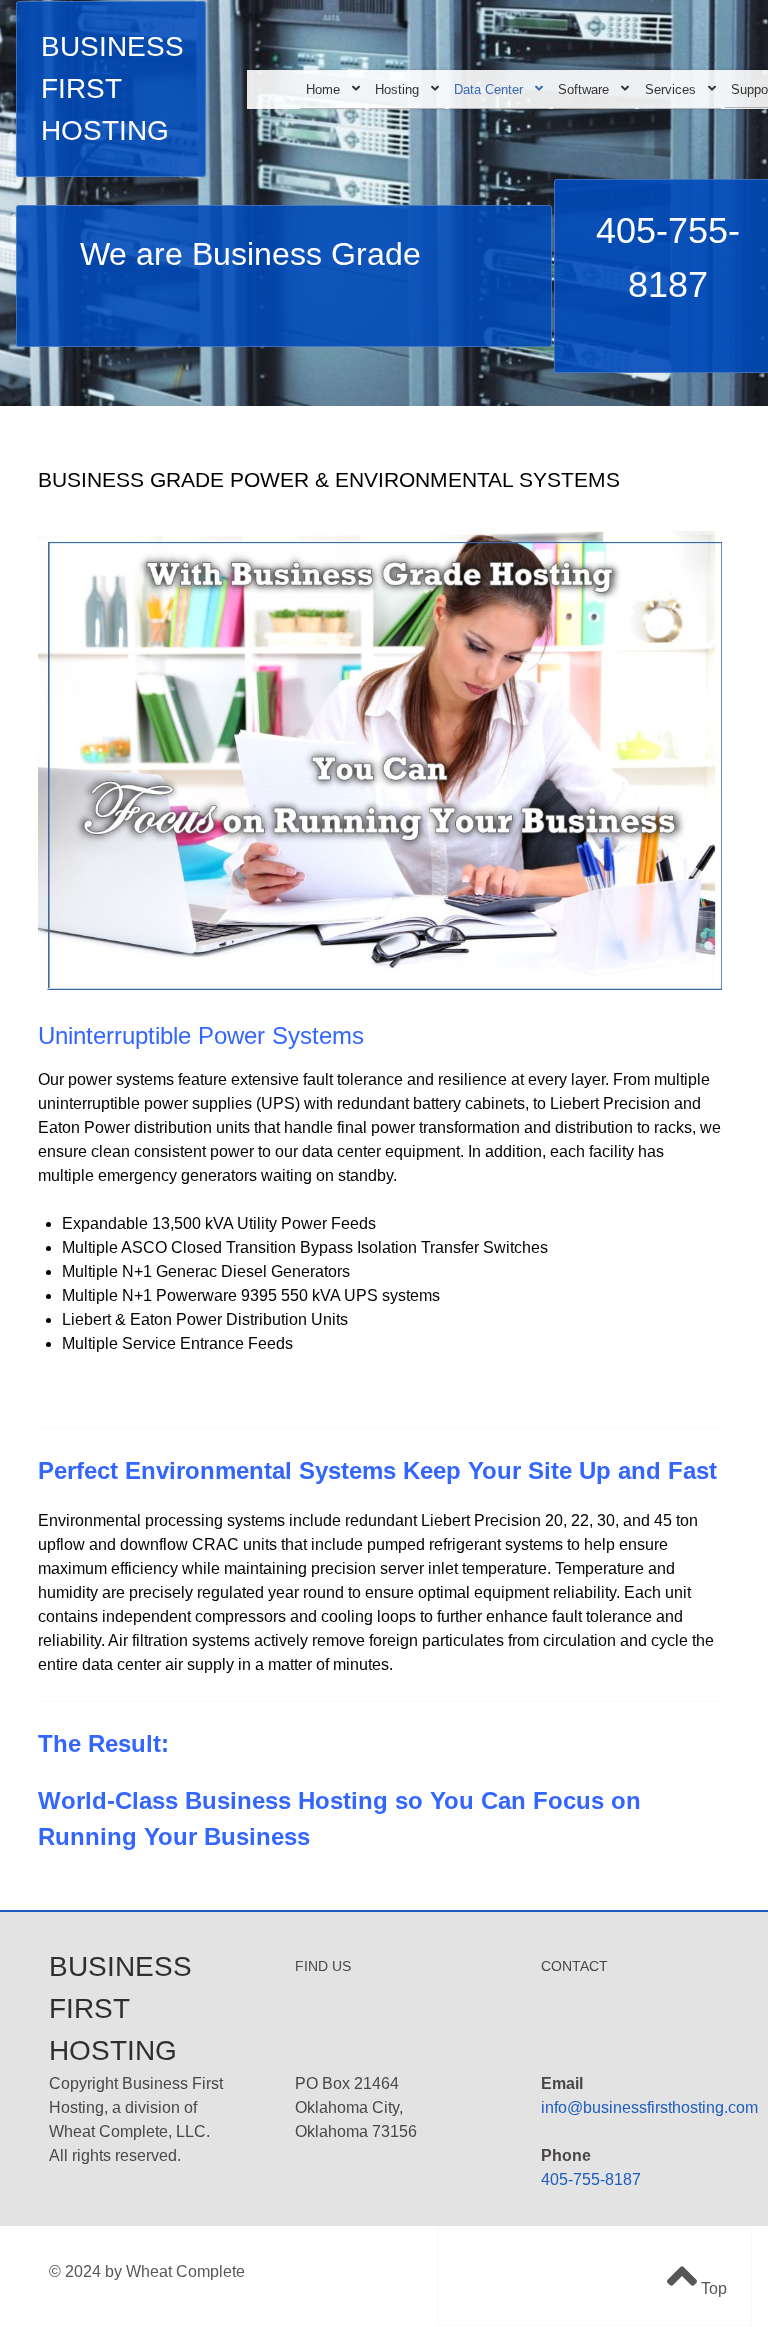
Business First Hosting (112, 88)
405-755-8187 (591, 2179)
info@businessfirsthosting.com (649, 2107)
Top (712, 2288)
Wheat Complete (185, 2271)
